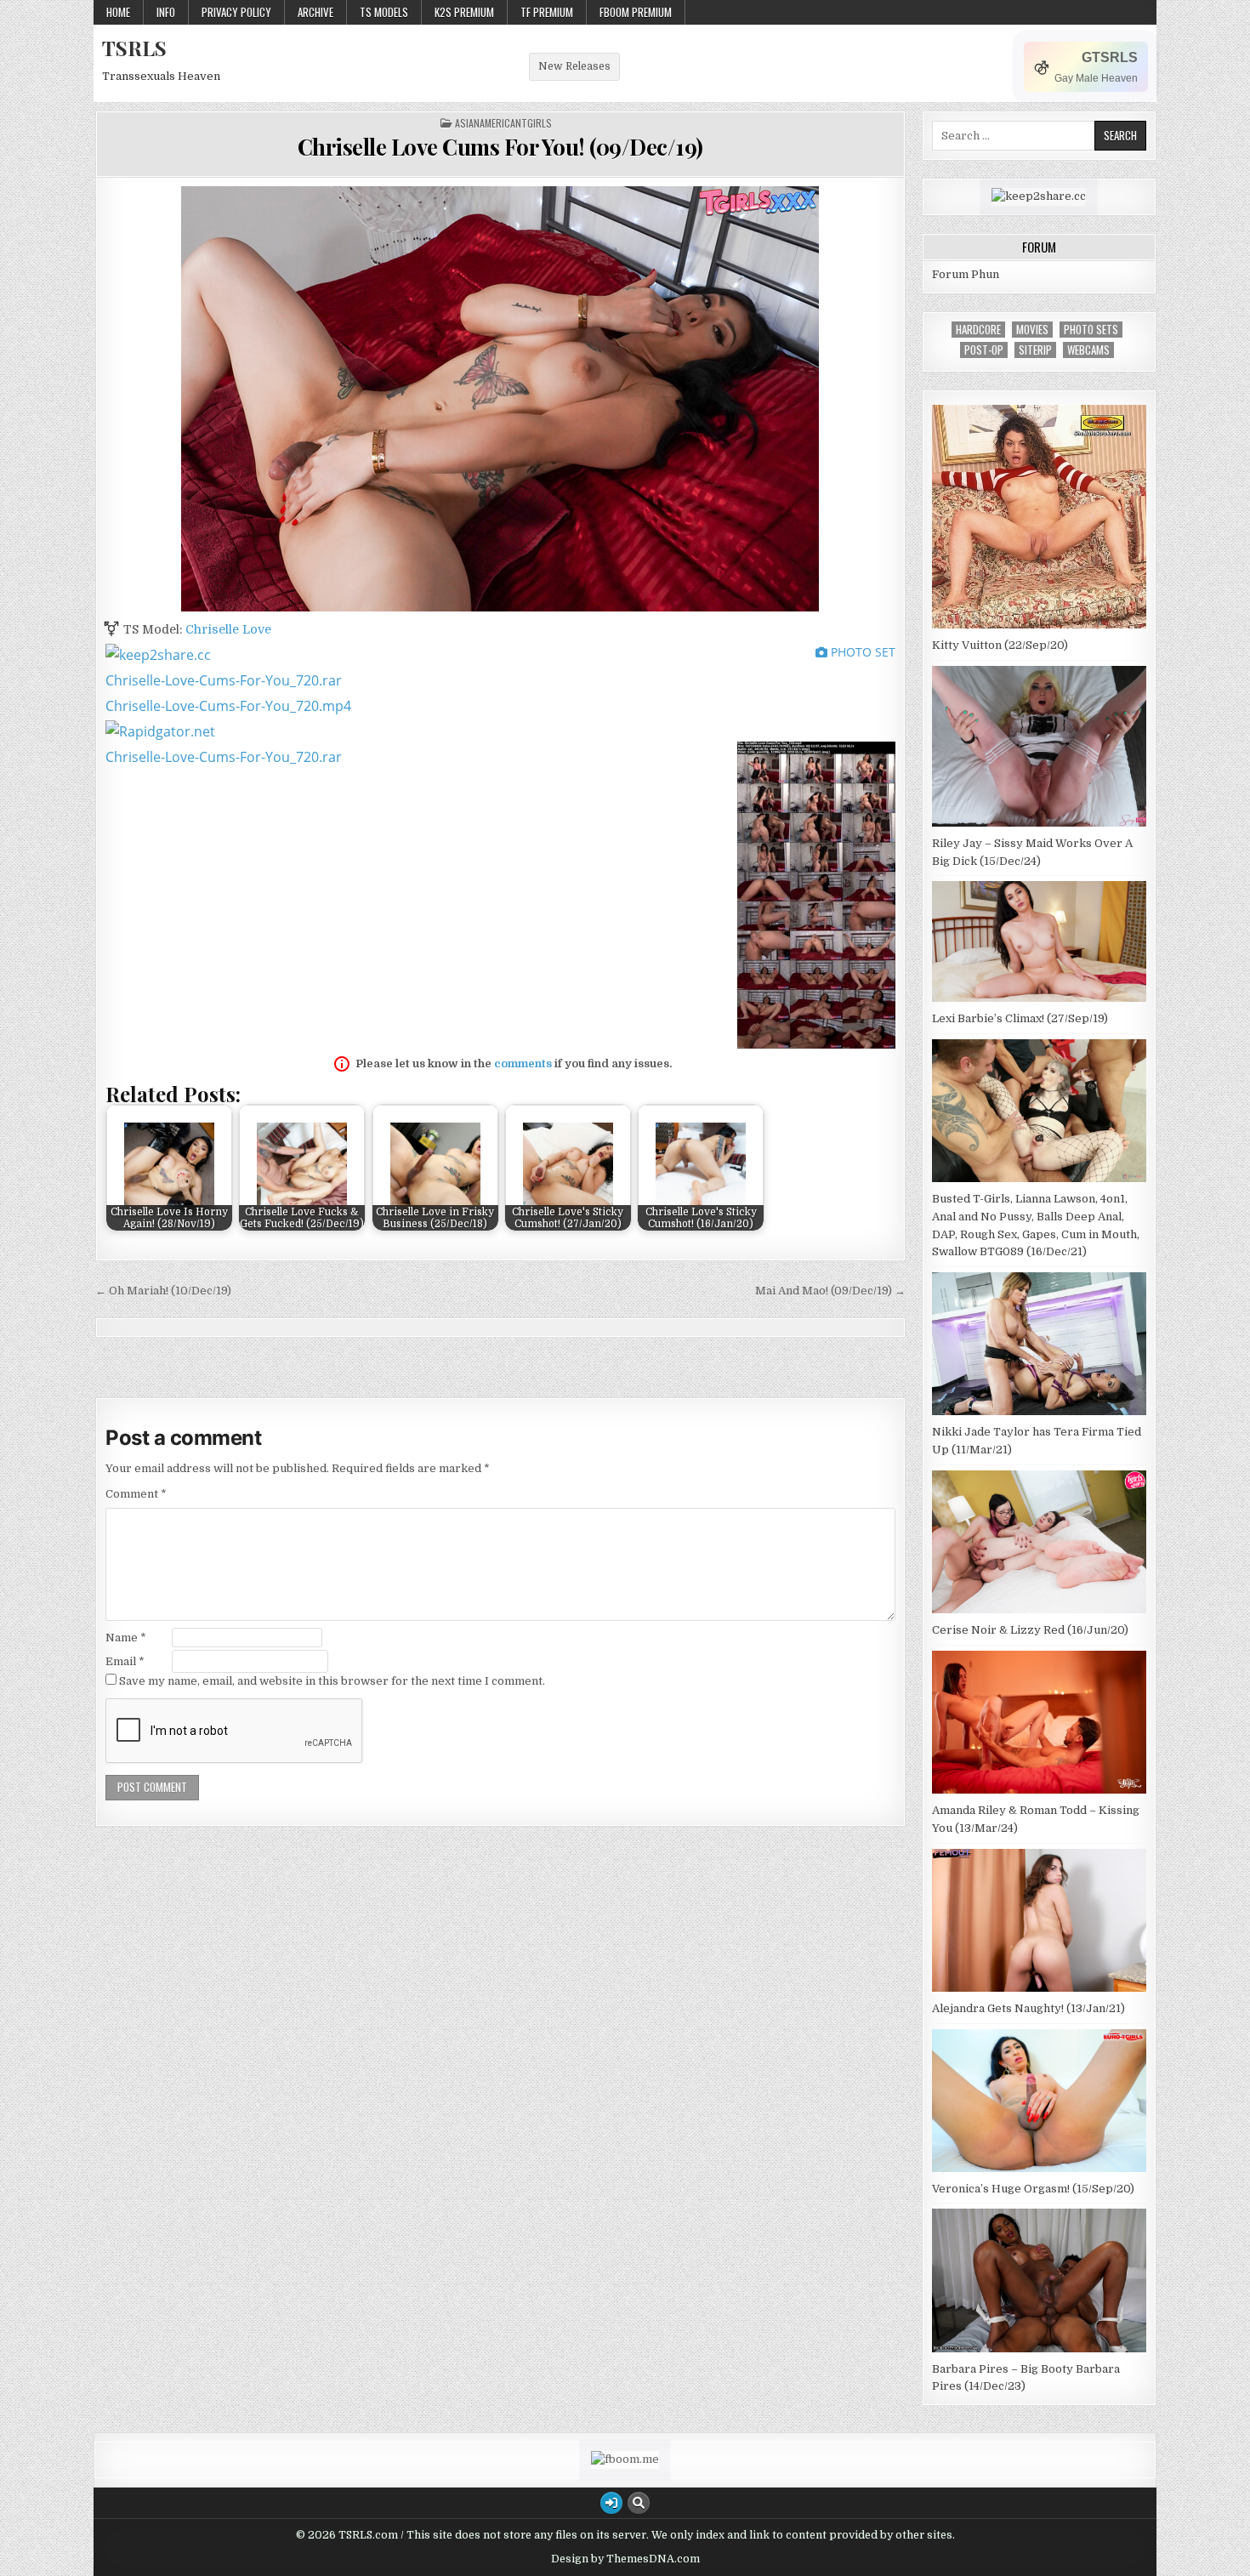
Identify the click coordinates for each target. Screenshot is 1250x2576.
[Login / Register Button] (611, 2503)
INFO (166, 12)
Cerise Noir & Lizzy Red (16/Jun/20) (1030, 1630)
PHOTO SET (861, 652)
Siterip (1035, 350)
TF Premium (547, 12)
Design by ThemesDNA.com (625, 2559)
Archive (315, 12)
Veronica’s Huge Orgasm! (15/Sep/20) (1033, 2189)
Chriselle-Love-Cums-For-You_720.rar (224, 680)
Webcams (1088, 350)
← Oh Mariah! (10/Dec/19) (163, 1291)
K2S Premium (464, 12)
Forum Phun (966, 274)
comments (523, 1063)
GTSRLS (1110, 57)
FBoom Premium (636, 12)
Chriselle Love (228, 629)
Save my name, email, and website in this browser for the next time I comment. (332, 1681)
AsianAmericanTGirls (503, 123)
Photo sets (1091, 330)
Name (126, 1638)
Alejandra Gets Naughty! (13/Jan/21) (1028, 2008)
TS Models (384, 12)
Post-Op (984, 350)
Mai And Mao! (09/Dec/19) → (830, 1291)
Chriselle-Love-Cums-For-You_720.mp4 (228, 706)
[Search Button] (639, 2503)
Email (125, 1661)
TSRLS (134, 48)
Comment (136, 1494)
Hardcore (978, 330)
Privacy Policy (236, 12)
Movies (1032, 330)
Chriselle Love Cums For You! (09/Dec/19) (500, 147)
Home (118, 12)
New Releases (574, 66)
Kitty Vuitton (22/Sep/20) (1000, 645)
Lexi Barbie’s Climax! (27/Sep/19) (1020, 1018)
